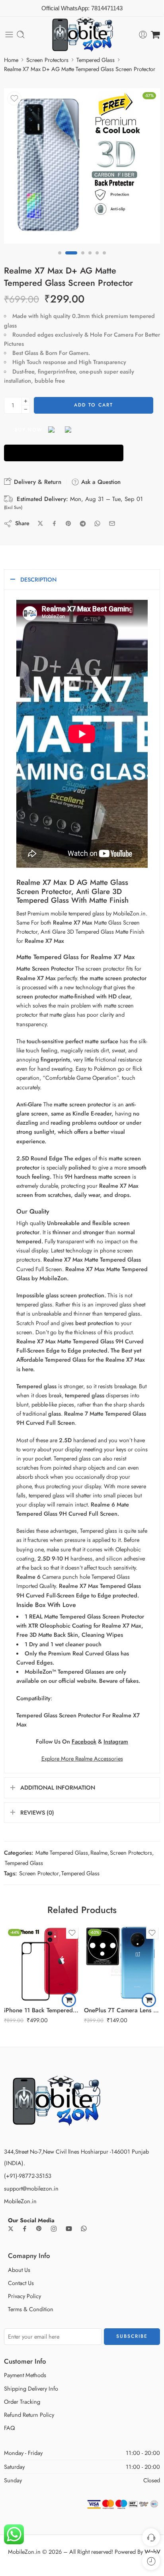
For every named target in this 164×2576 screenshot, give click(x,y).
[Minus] (26, 409)
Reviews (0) (37, 1812)
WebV (152, 2552)
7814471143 (107, 8)
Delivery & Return (37, 482)
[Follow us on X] (11, 2229)
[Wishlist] (14, 98)
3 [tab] (83, 260)
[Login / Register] (143, 35)
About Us (19, 2270)
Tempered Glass (96, 60)
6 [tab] (104, 260)
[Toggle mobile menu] (9, 35)
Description (38, 579)
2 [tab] (71, 260)
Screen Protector (39, 1873)
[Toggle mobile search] (21, 35)
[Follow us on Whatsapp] (84, 2228)
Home (11, 60)
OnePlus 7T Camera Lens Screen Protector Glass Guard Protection (122, 2010)
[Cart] (155, 35)
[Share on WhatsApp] (97, 523)
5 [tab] (97, 260)
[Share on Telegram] (83, 524)
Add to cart (94, 405)
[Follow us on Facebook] (25, 2229)
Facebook (84, 1741)
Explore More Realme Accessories (82, 1758)
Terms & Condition (31, 2309)
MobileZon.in (20, 2201)
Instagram (116, 1741)
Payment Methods (25, 2375)
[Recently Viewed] (151, 2561)
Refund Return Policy (29, 2415)
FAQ (9, 2428)
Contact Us (21, 2283)
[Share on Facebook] (54, 523)
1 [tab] (60, 260)
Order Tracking (22, 2402)
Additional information (58, 1787)
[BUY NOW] (64, 453)
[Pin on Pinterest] (68, 524)
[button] (69, 2000)
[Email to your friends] (112, 523)
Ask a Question (100, 482)
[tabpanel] (82, 168)
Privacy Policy (24, 2296)
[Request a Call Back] (151, 2537)
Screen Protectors (47, 60)
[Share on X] (40, 523)
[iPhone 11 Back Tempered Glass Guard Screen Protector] (42, 1963)
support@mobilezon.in (31, 2188)
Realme (99, 1853)
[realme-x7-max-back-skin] (82, 166)
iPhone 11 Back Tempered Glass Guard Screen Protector (42, 2010)
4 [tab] (90, 260)
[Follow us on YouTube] (69, 2229)
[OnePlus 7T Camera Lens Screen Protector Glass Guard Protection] (122, 1963)
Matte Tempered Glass (62, 1853)
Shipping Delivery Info (31, 2388)
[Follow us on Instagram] (54, 2229)
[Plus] (26, 401)
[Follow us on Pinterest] (39, 2229)
